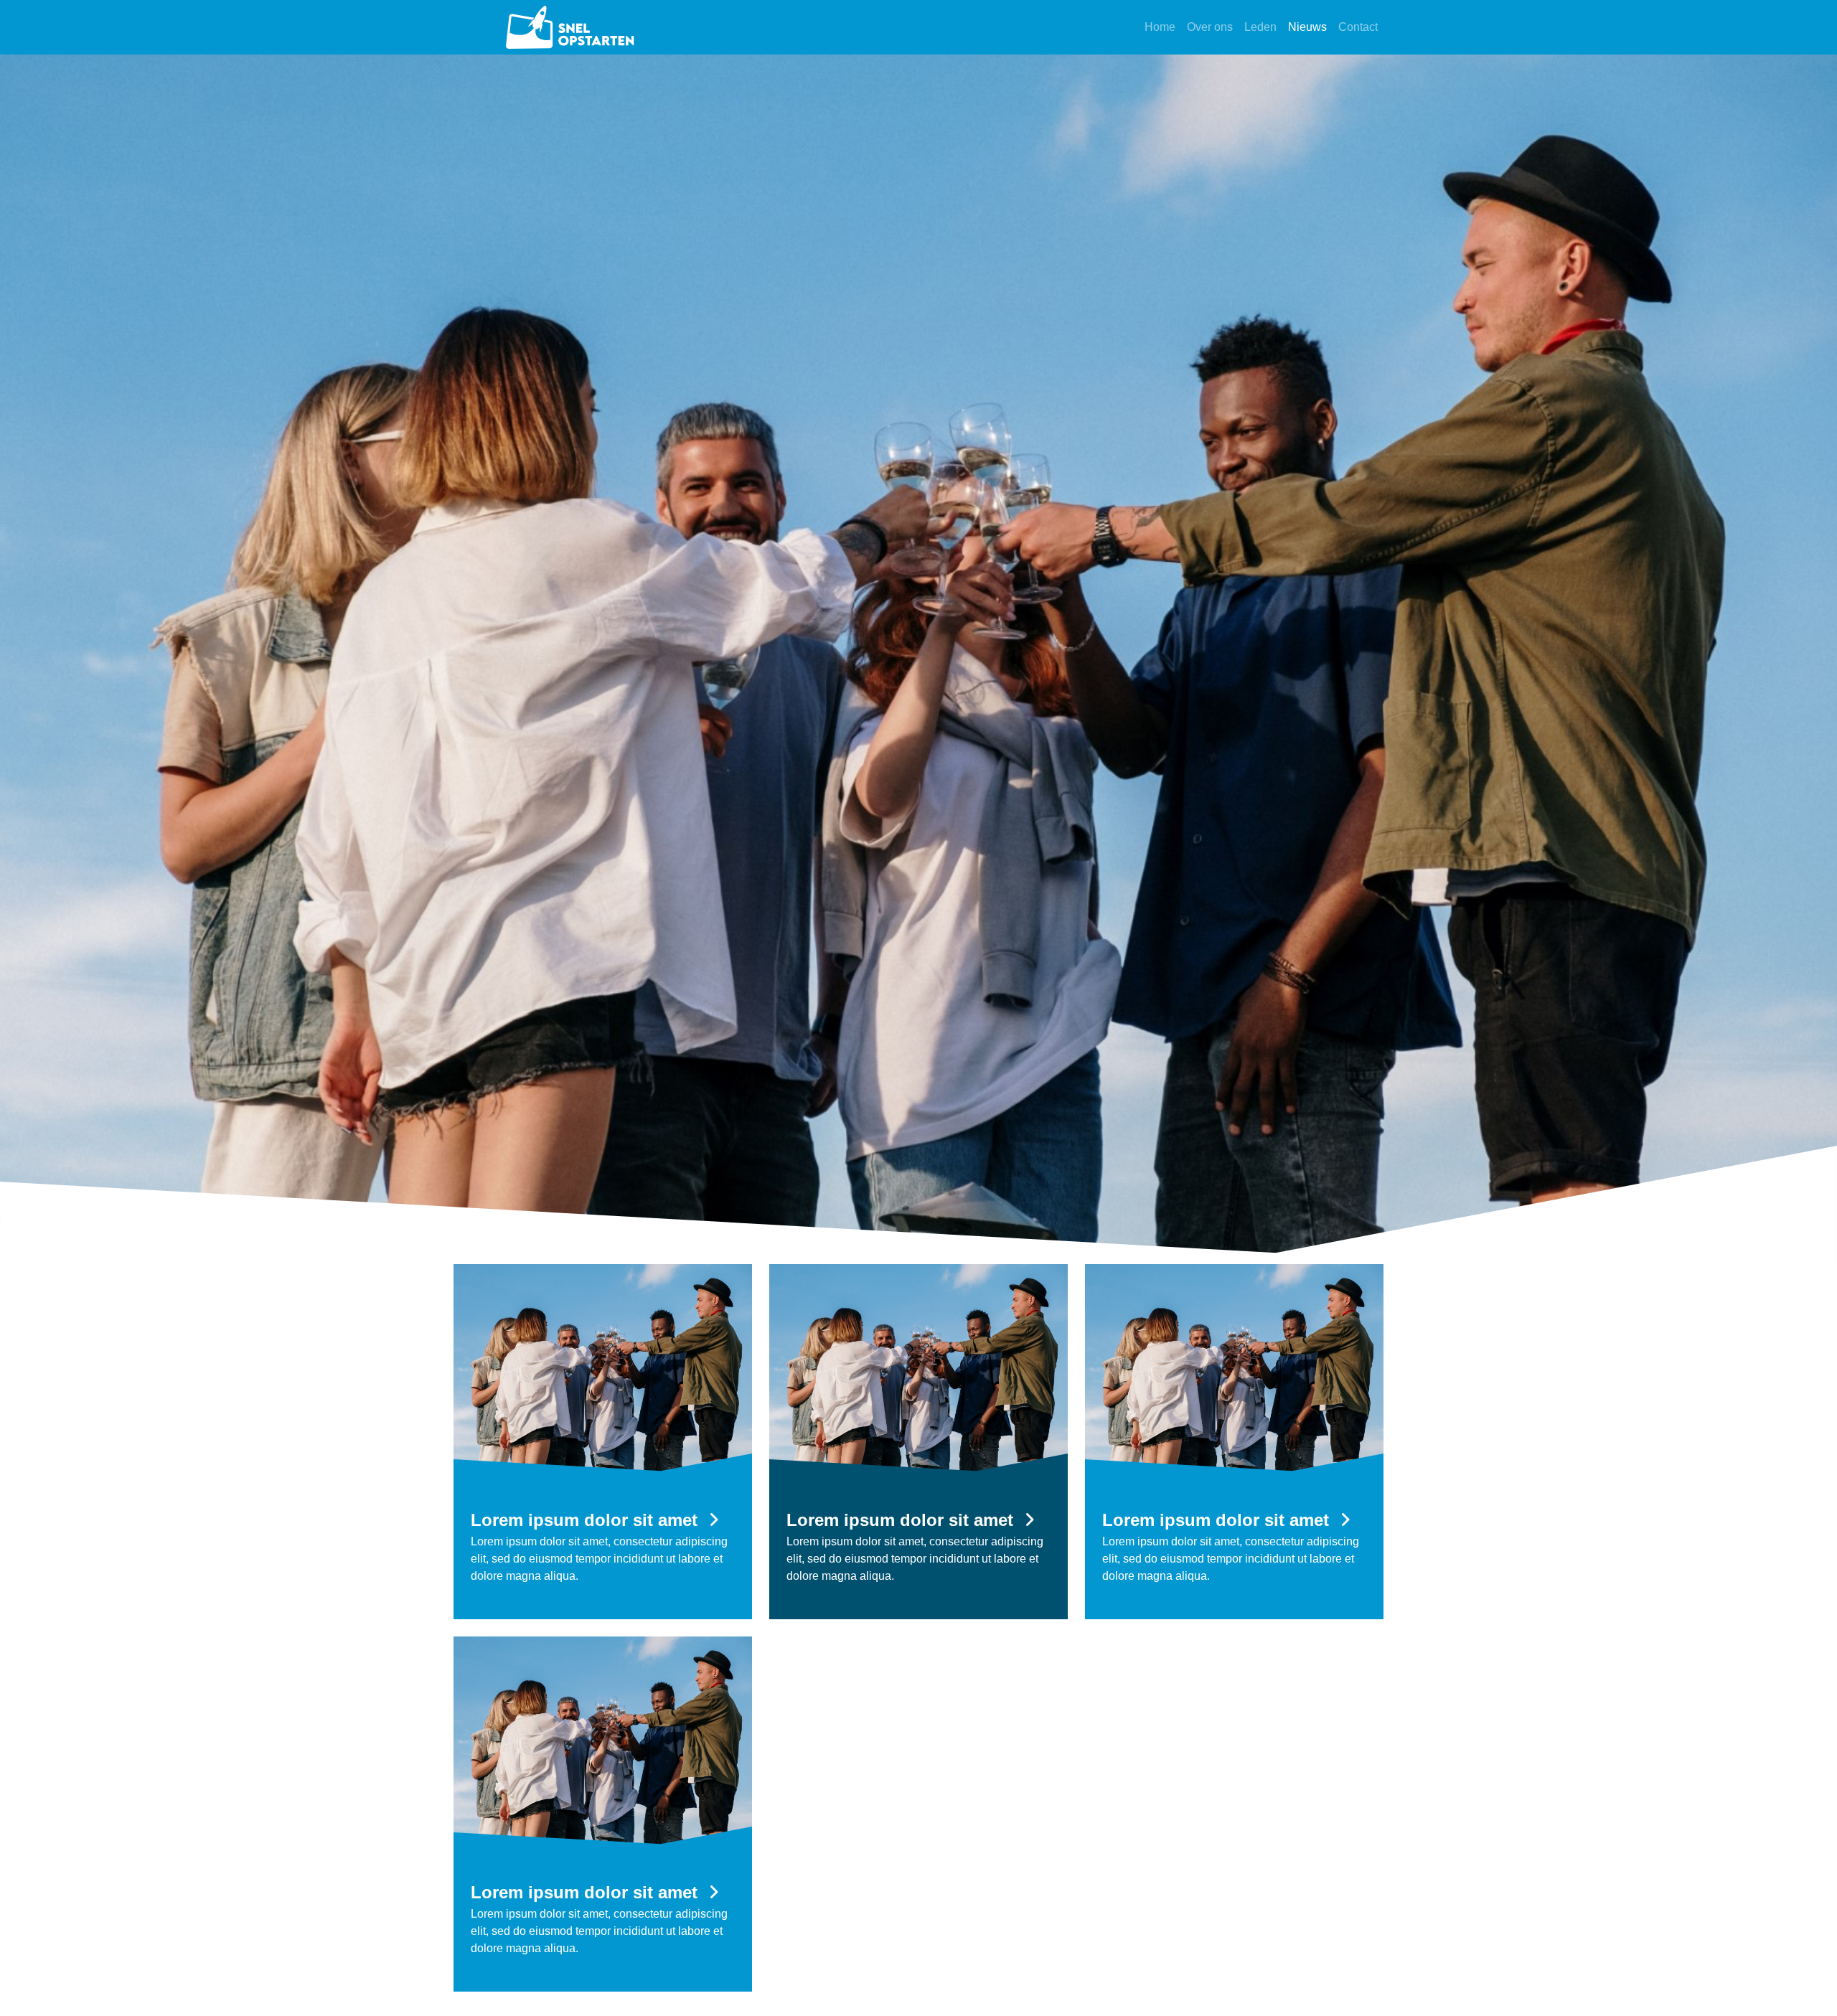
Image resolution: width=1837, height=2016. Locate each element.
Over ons (1210, 27)
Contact (1358, 27)
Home (1160, 27)
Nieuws (1307, 27)
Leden (1260, 27)
